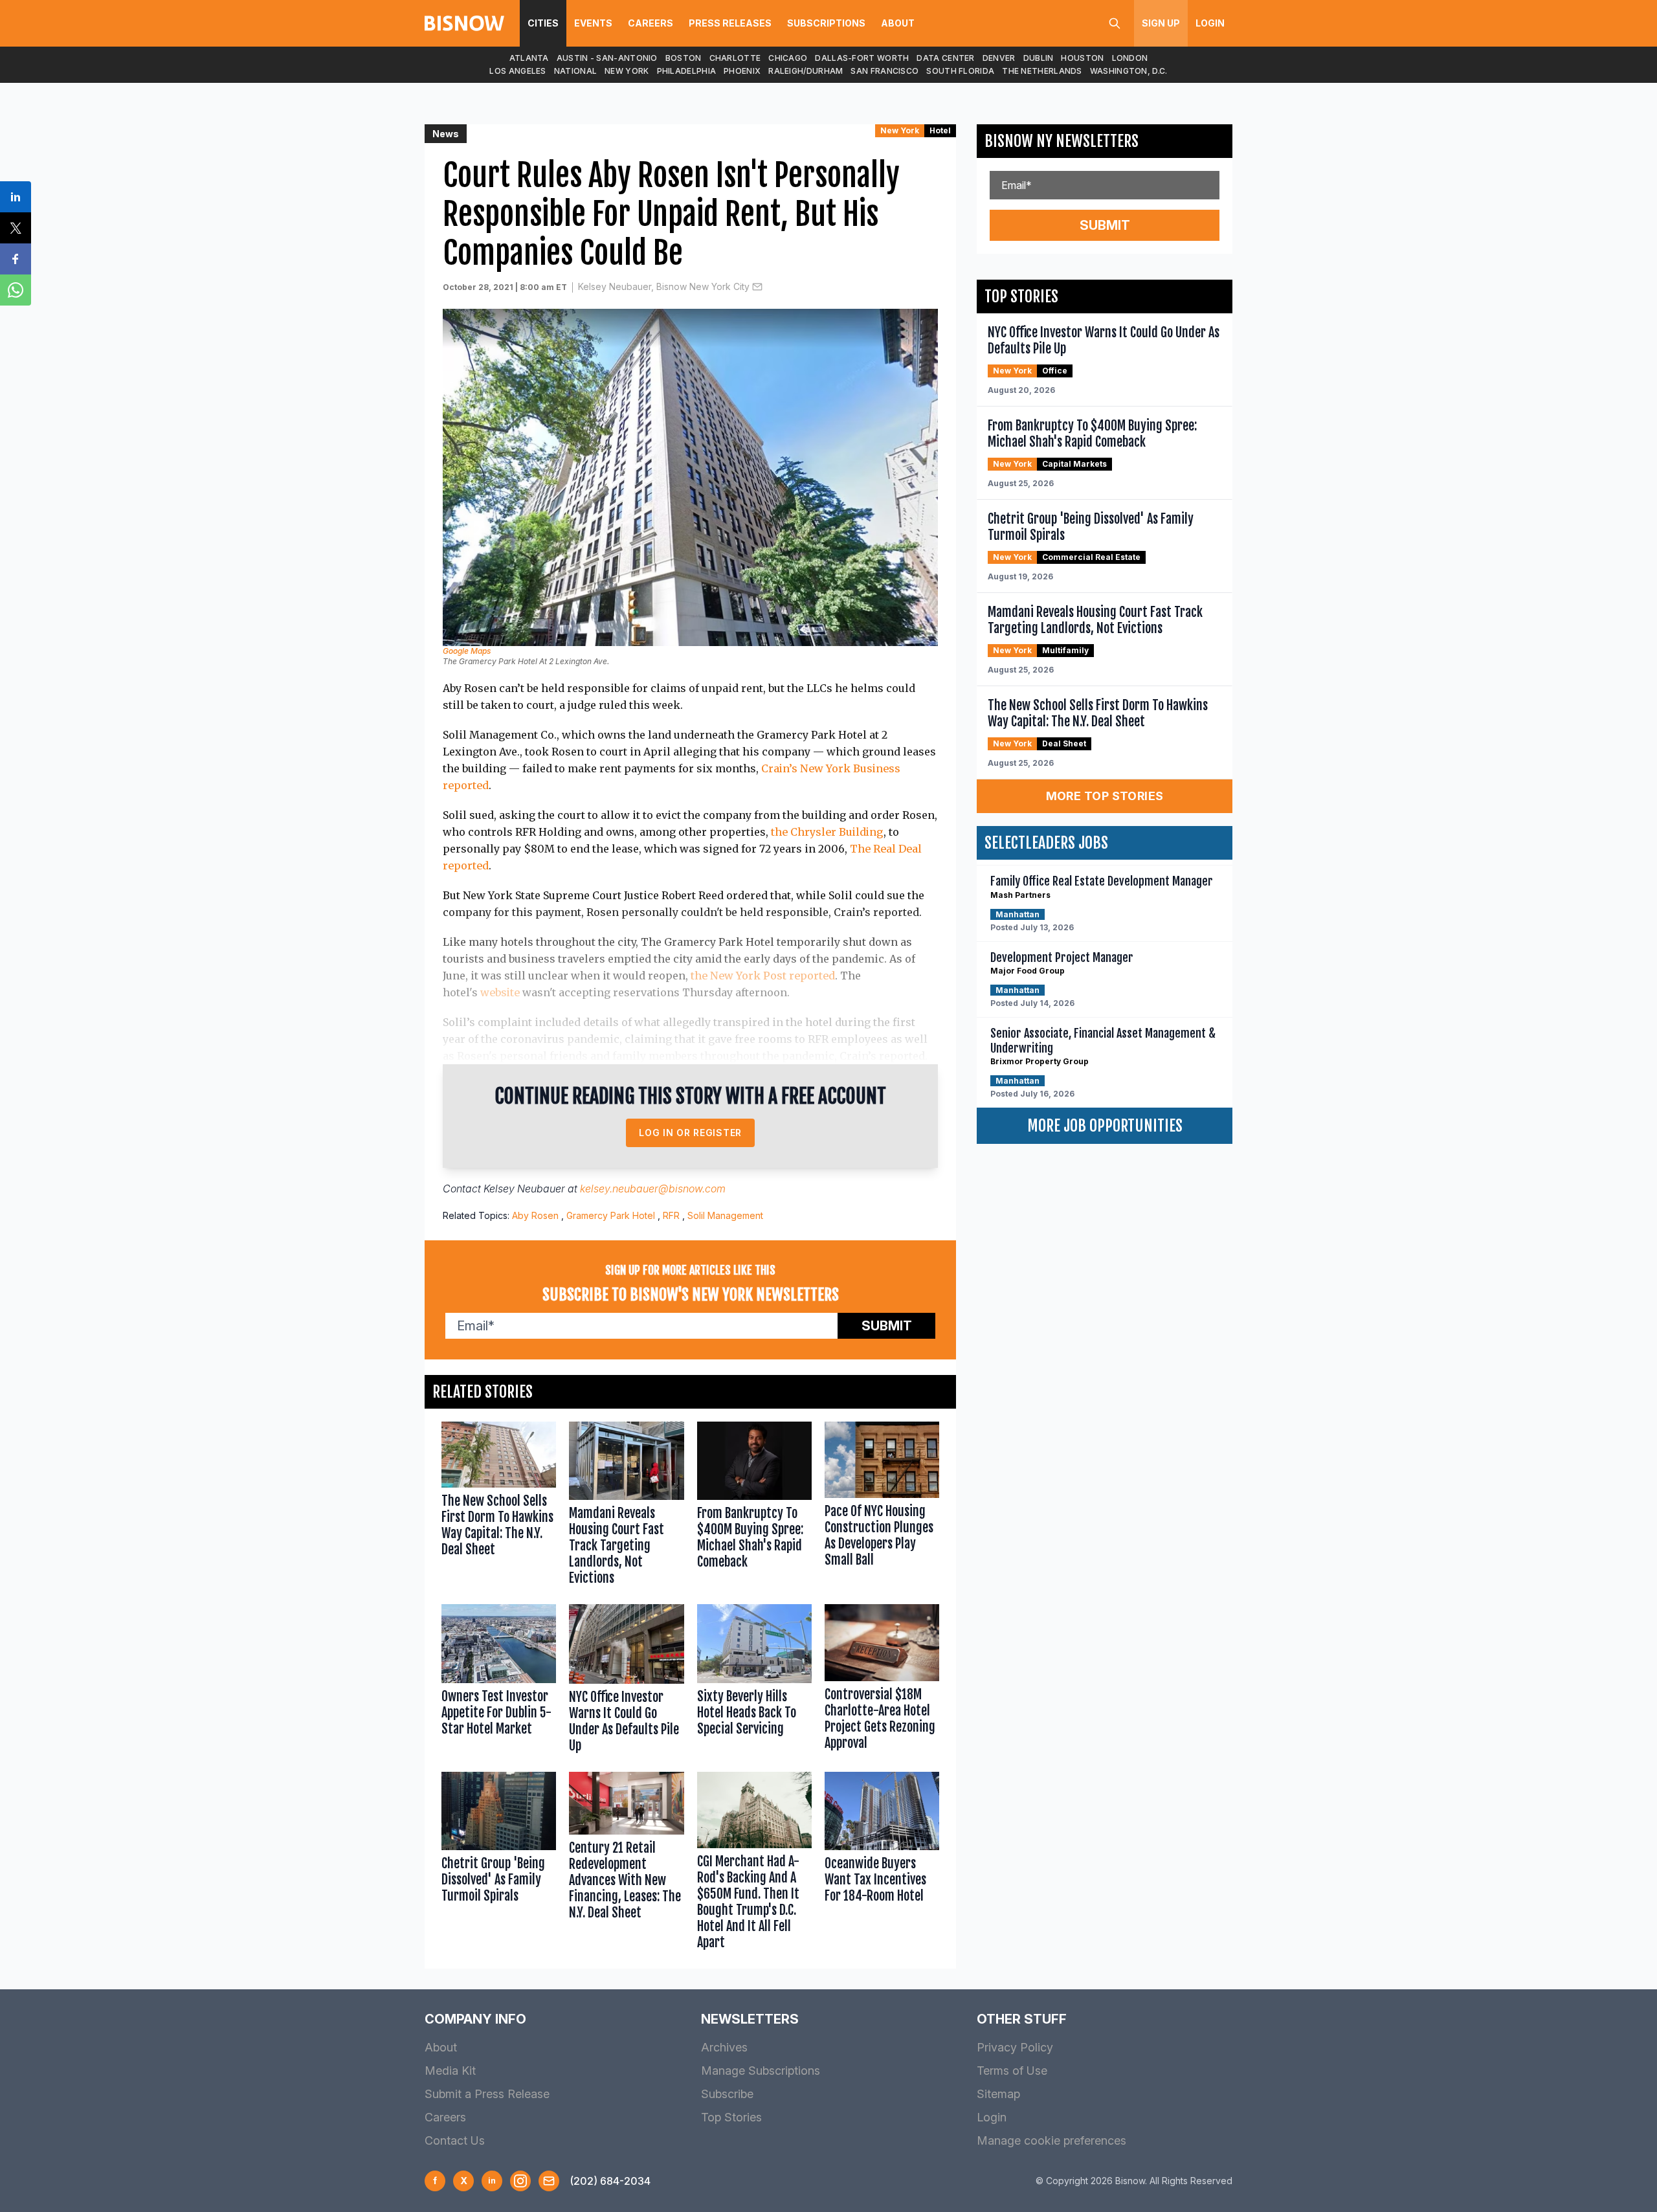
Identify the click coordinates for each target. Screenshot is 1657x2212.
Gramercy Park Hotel (611, 1215)
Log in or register (690, 1133)
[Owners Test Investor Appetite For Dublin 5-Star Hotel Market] (499, 1681)
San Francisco (884, 71)
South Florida (960, 71)
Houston (1082, 58)
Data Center (945, 58)
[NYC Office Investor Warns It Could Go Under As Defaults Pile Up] (626, 1681)
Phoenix (742, 71)
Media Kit (450, 2071)
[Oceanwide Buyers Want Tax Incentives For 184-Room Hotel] (882, 1864)
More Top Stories (1105, 796)
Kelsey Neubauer (524, 1189)
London (1130, 58)
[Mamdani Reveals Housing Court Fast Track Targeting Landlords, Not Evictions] (626, 1506)
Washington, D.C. (1129, 71)
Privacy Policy (1015, 2047)
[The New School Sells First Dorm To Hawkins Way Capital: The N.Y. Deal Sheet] (499, 1506)
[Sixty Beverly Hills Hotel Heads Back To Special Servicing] (754, 1681)
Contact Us (455, 2140)
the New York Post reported (763, 976)
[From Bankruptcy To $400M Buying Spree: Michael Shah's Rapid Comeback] (754, 1506)
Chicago (788, 58)
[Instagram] (520, 2181)
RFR (671, 1215)
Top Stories (731, 2117)
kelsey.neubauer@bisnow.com (653, 1189)
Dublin (1039, 58)
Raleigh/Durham (806, 71)
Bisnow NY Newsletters (1062, 141)
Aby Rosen (535, 1215)
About (898, 23)
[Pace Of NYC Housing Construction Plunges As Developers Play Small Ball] (882, 1506)
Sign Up (1161, 23)
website (500, 992)
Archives (724, 2047)
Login (1210, 23)
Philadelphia (687, 71)
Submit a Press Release (487, 2094)
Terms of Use (1012, 2071)
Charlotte (735, 58)
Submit (887, 1326)
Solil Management (725, 1215)
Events (593, 23)
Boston (684, 58)
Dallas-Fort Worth (862, 58)
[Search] (1115, 23)
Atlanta (529, 58)
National (575, 71)
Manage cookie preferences (1051, 2140)
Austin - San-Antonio (607, 58)
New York (627, 71)
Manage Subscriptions (761, 2071)
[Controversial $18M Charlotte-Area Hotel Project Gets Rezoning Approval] (882, 1681)
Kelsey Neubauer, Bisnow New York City (664, 286)
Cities (543, 23)
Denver (999, 58)
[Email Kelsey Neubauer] (757, 287)
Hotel (940, 130)
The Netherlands (1042, 71)
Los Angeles (517, 71)
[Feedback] (549, 2181)
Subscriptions (826, 23)
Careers (651, 23)
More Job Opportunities (1105, 1126)
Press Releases (730, 23)
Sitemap (998, 2094)
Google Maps (467, 651)
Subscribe (727, 2094)
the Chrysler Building (827, 832)
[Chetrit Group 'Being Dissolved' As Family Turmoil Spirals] (499, 1864)
